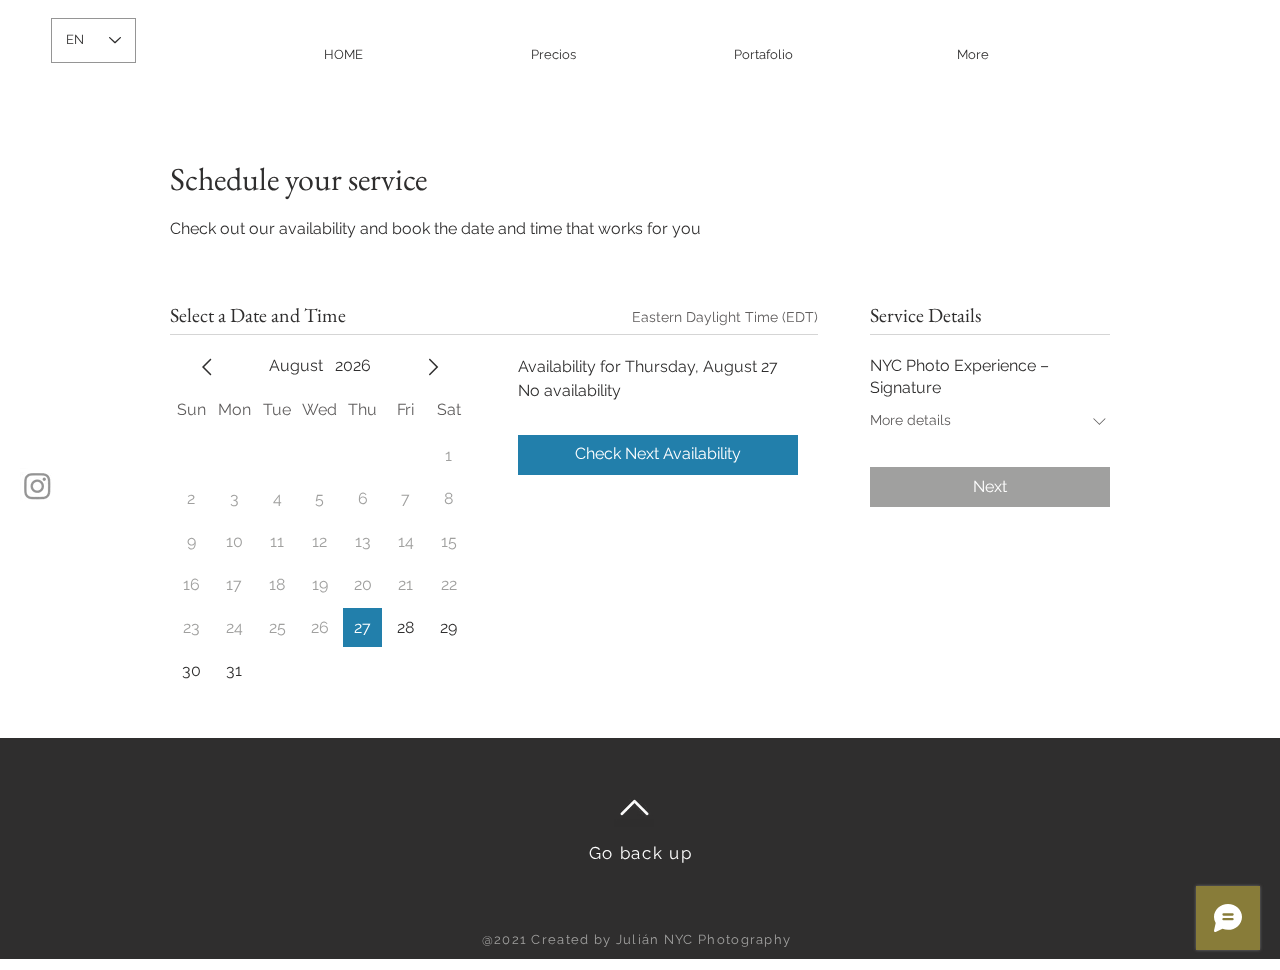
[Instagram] (37, 485)
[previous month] (207, 367)
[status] (725, 317)
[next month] (433, 367)
